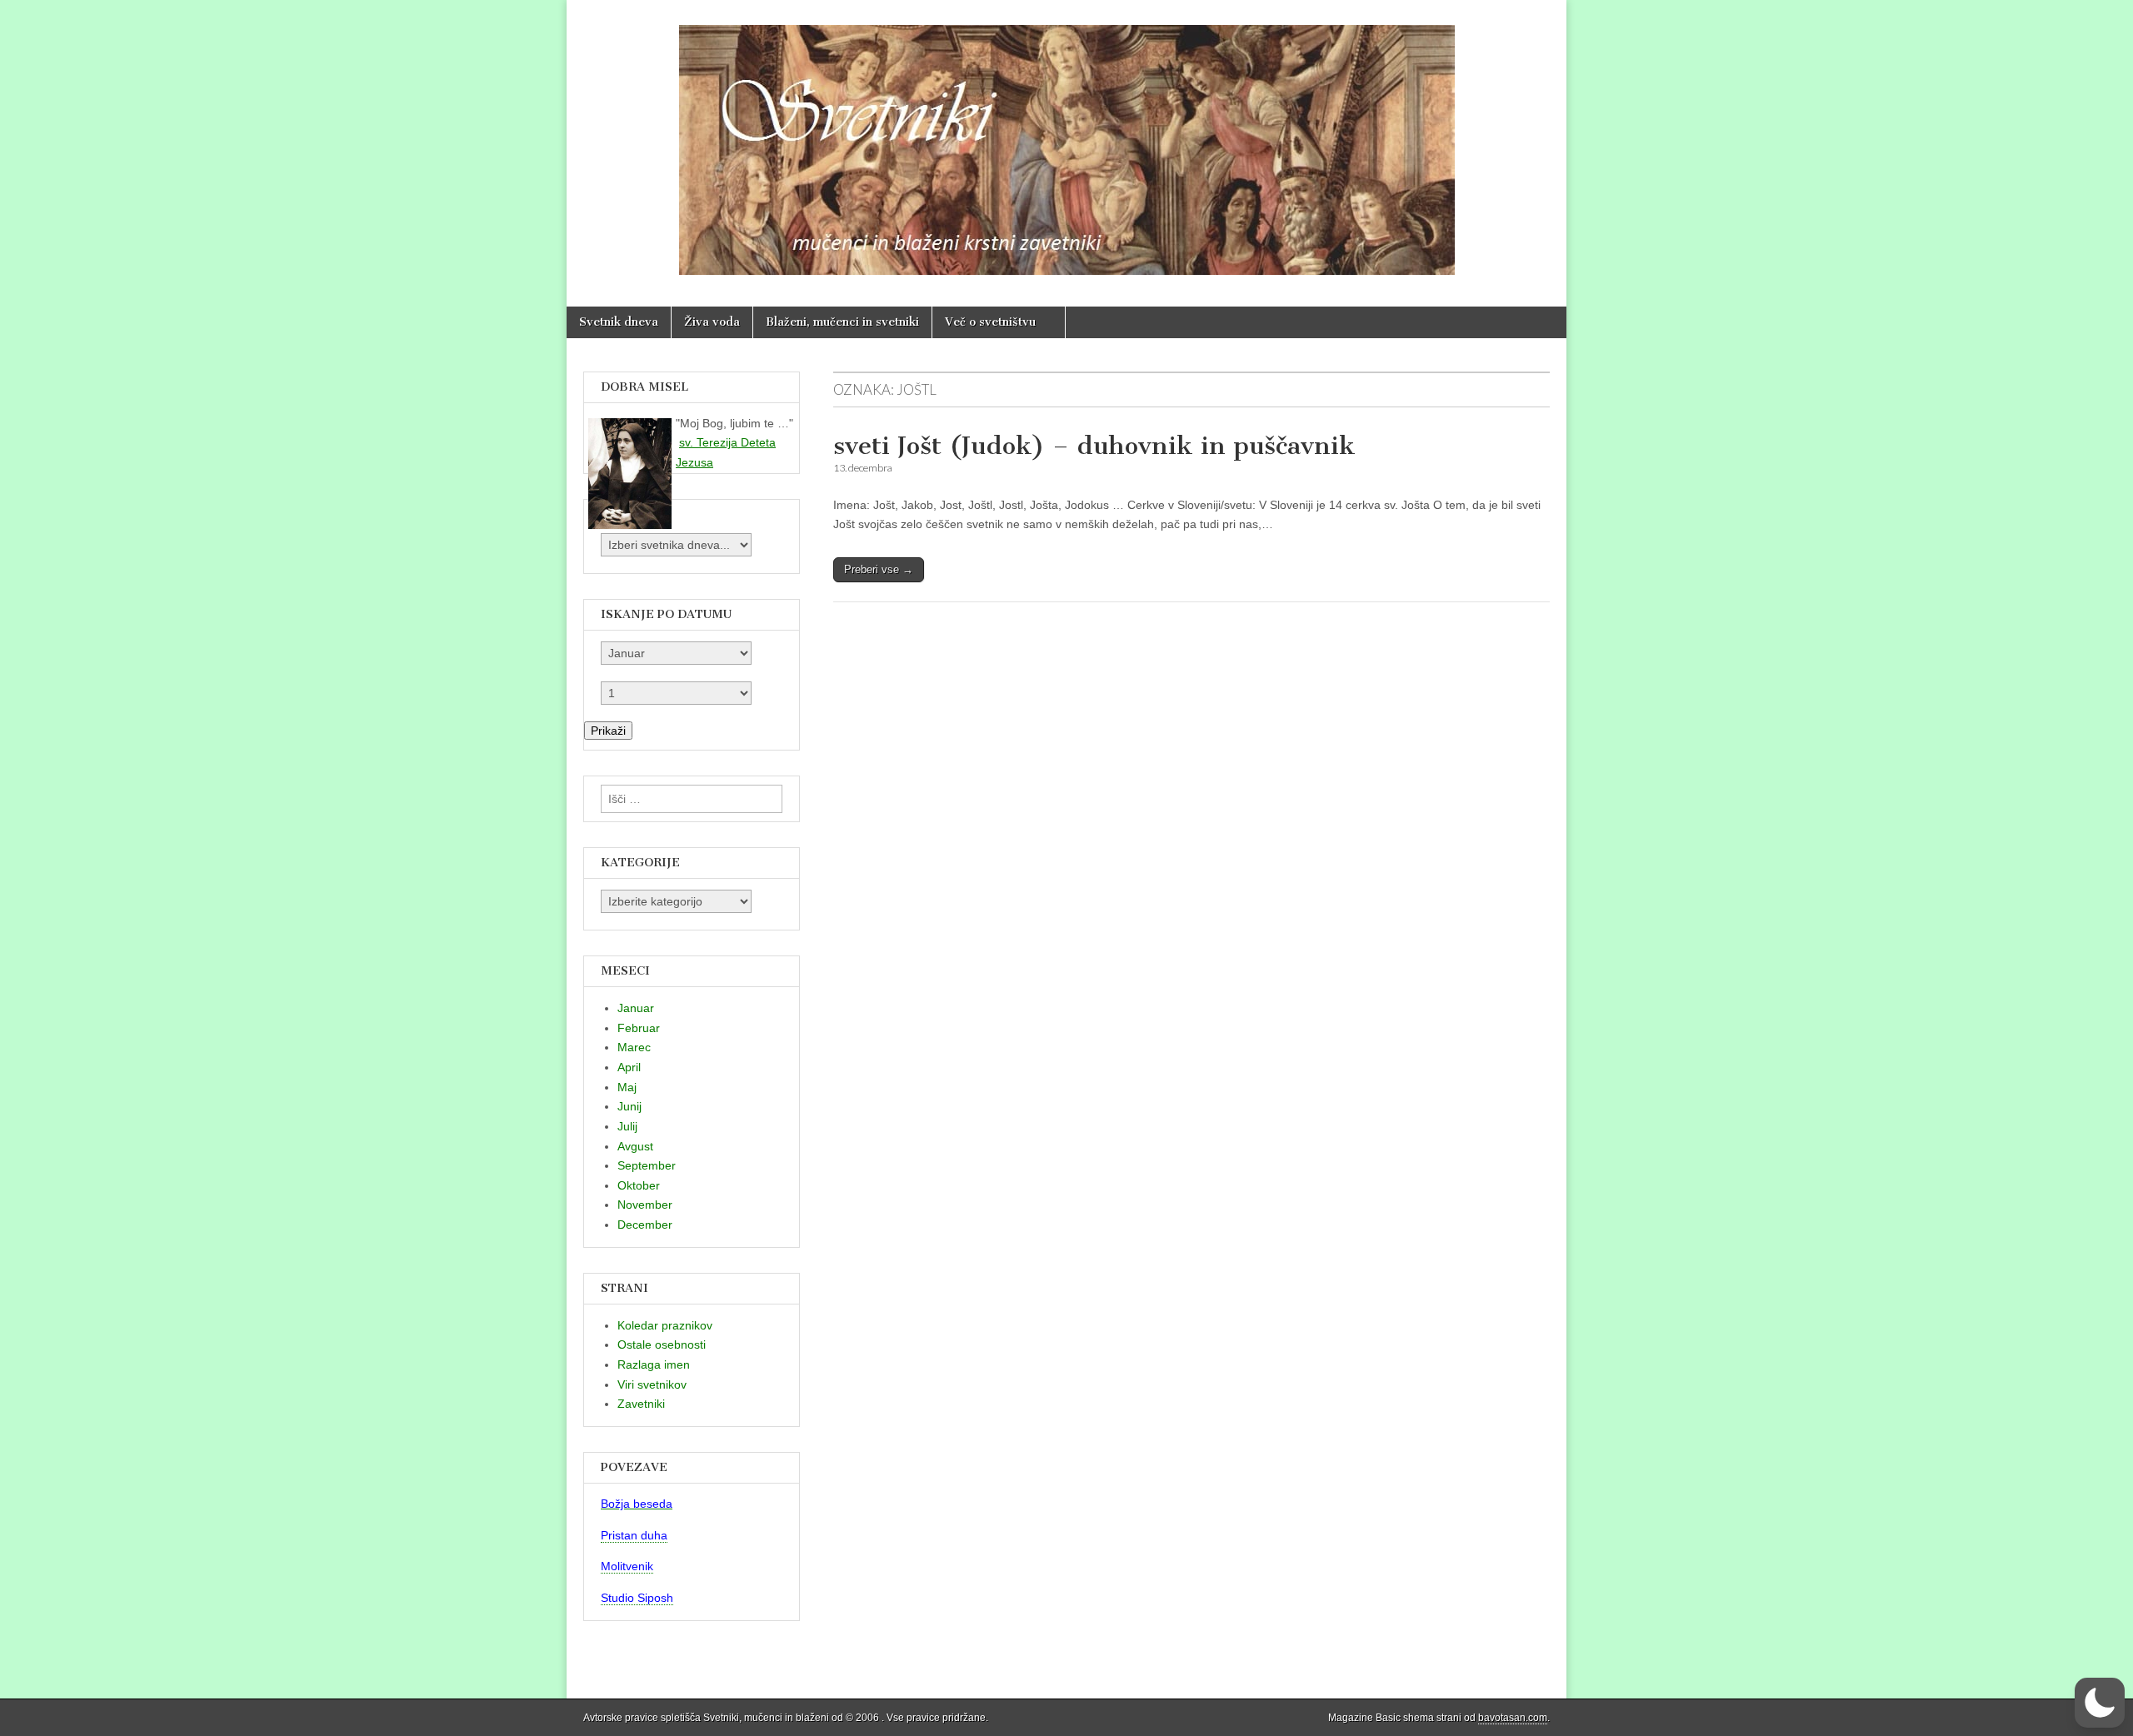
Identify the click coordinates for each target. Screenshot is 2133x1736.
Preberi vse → (879, 569)
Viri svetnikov (652, 1384)
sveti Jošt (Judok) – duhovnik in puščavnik (1094, 446)
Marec (634, 1047)
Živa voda (712, 322)
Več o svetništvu (990, 322)
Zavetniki (641, 1404)
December (645, 1225)
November (645, 1205)
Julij (627, 1126)
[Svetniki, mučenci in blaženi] (1066, 141)
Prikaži (608, 731)
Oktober (639, 1185)
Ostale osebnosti (662, 1344)
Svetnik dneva (619, 322)
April (629, 1067)
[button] (2100, 1703)
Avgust (635, 1146)
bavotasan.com (1513, 1718)
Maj (627, 1087)
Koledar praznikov (665, 1325)
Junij (629, 1106)
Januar (636, 1008)
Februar (639, 1028)
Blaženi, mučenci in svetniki (842, 322)
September (647, 1165)
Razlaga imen (654, 1364)
